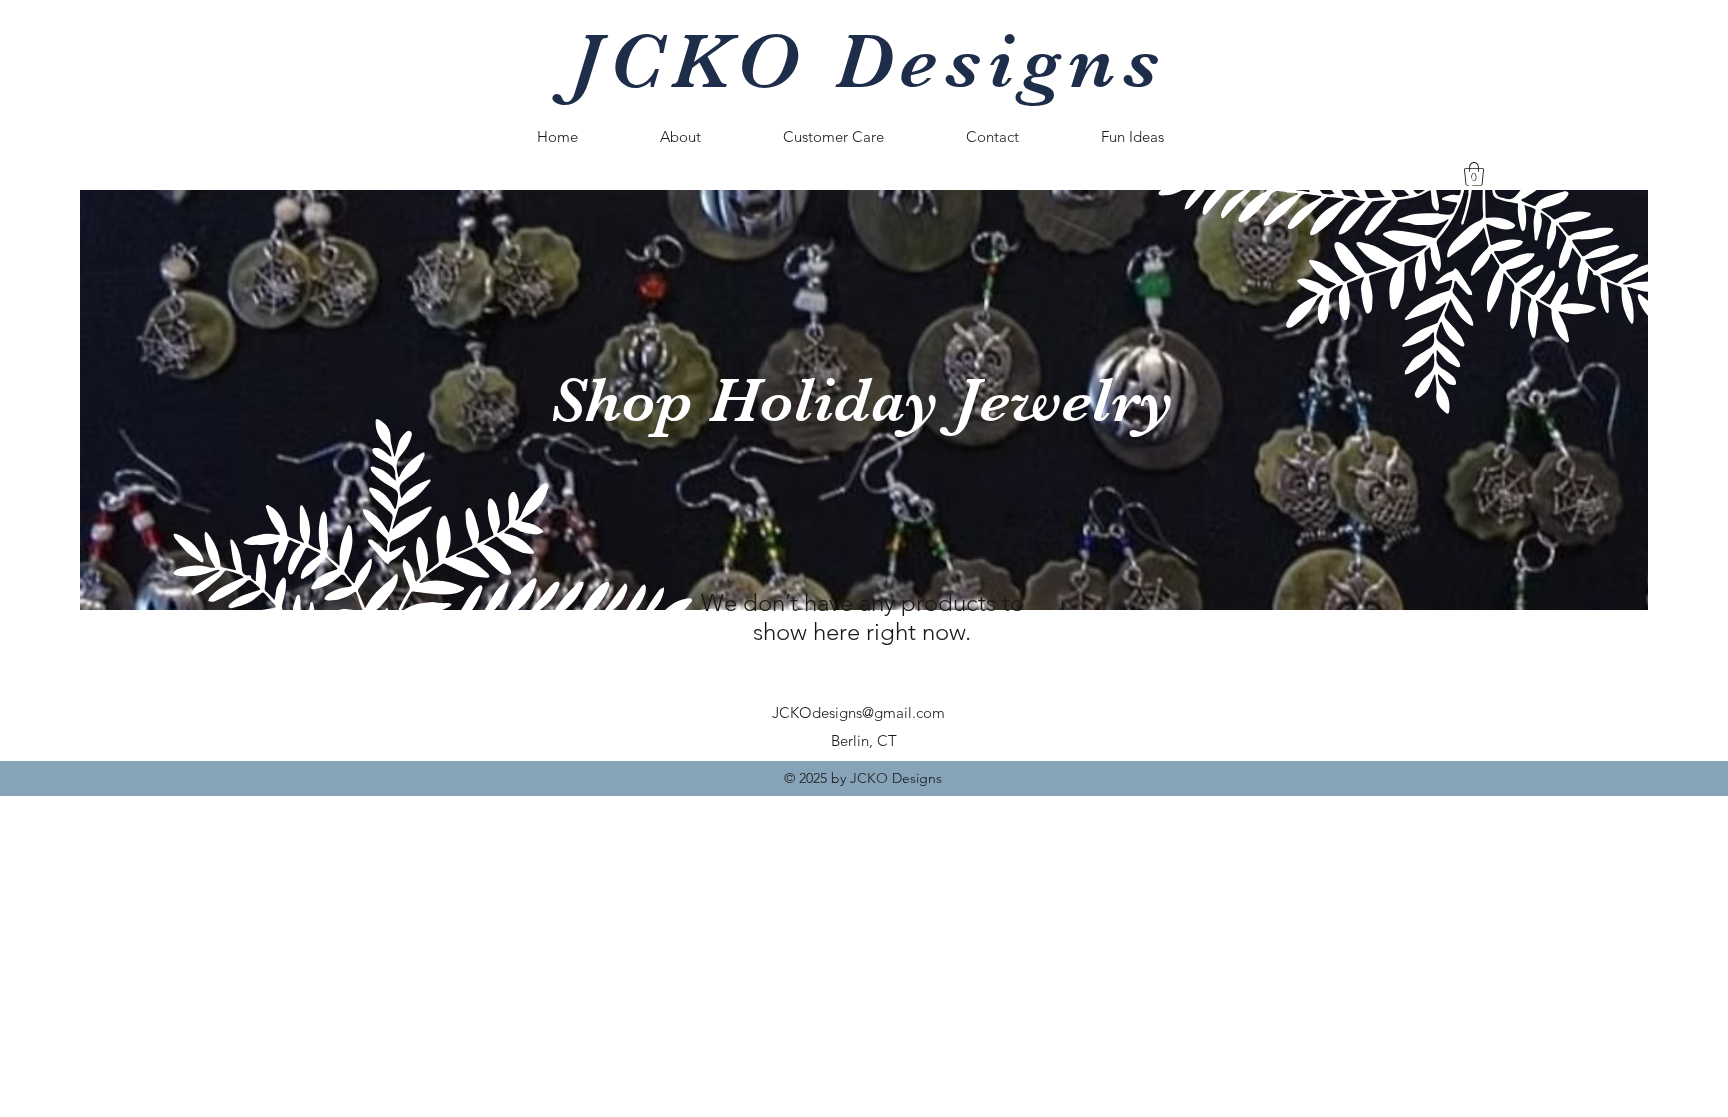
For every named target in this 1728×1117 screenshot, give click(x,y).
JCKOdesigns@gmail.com (858, 712)
